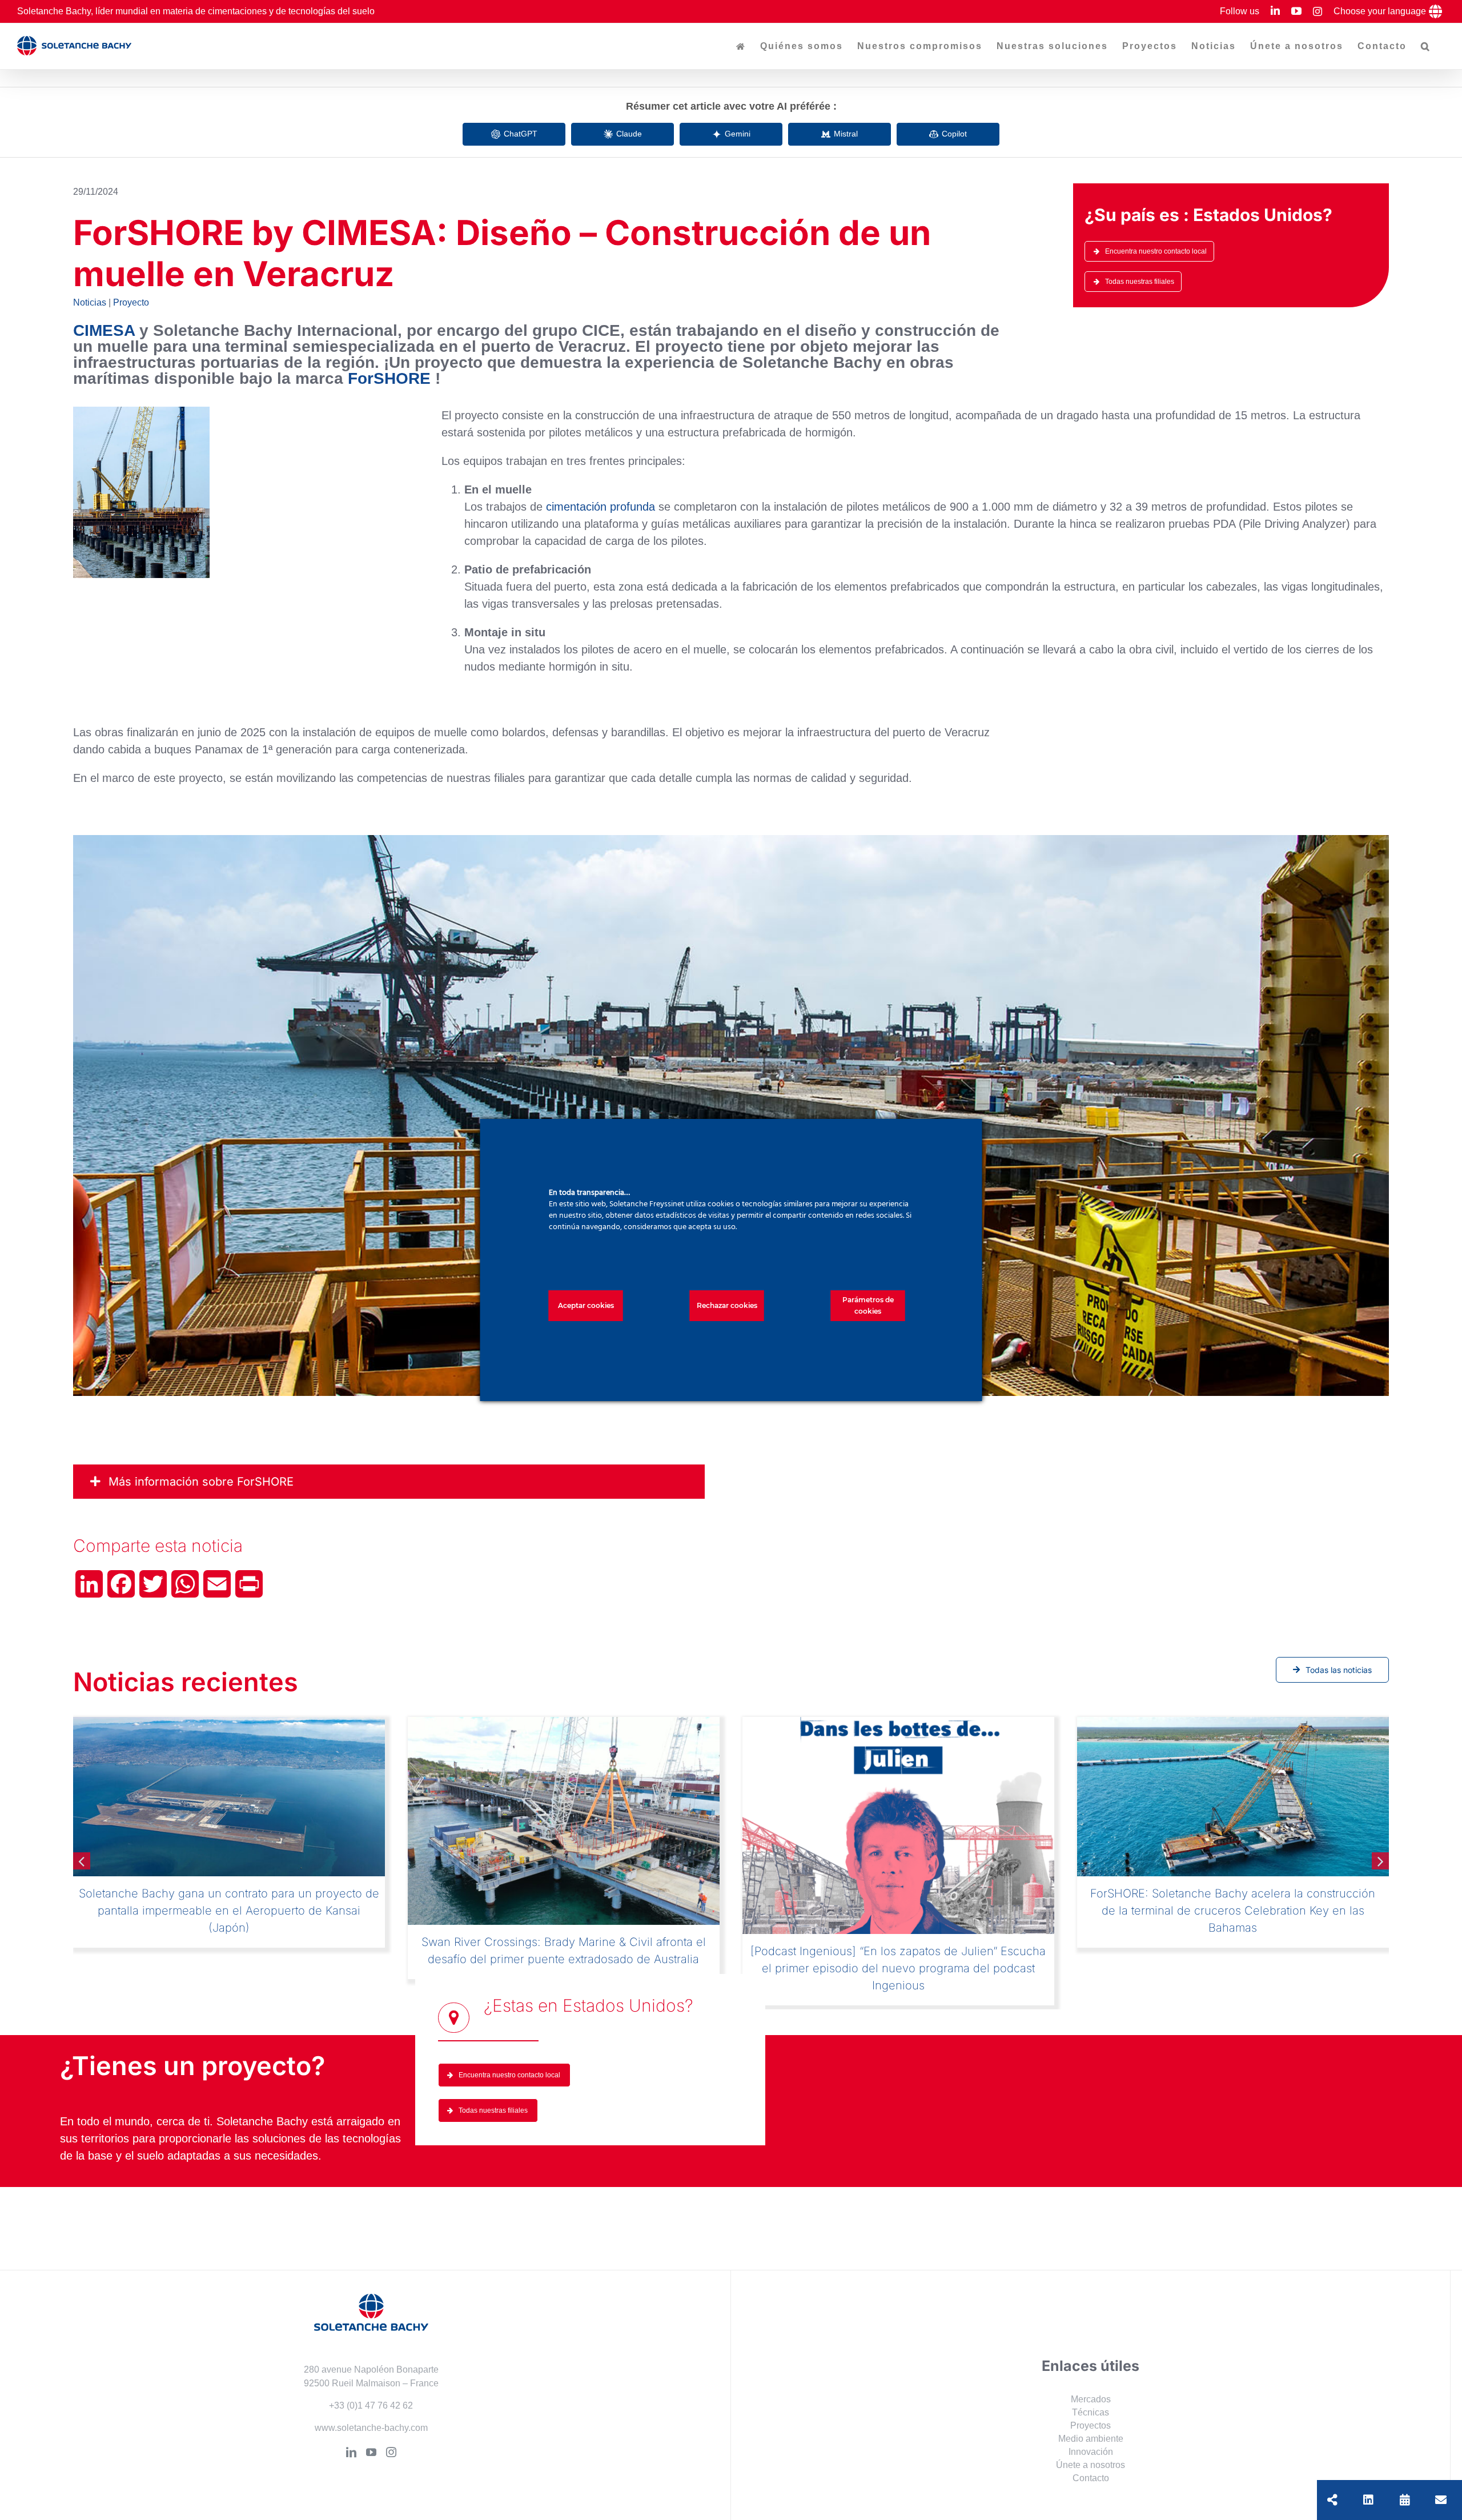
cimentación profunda (601, 507)
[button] (1426, 46)
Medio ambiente (1091, 2404)
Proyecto (131, 302)
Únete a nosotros (1091, 2430)
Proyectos (1091, 2391)
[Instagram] (391, 2417)
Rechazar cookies (727, 1305)
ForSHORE (389, 378)
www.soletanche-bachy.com (371, 2392)
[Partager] (1332, 2500)
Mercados (1091, 2364)
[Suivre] (1368, 2500)
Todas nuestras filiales (1140, 282)
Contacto (1091, 2443)
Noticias (90, 302)
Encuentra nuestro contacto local (1156, 251)
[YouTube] (371, 2417)
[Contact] (1441, 2500)
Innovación (1091, 2417)
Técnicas (1091, 2377)
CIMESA (104, 330)
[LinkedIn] (351, 2417)
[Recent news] (1405, 2500)
